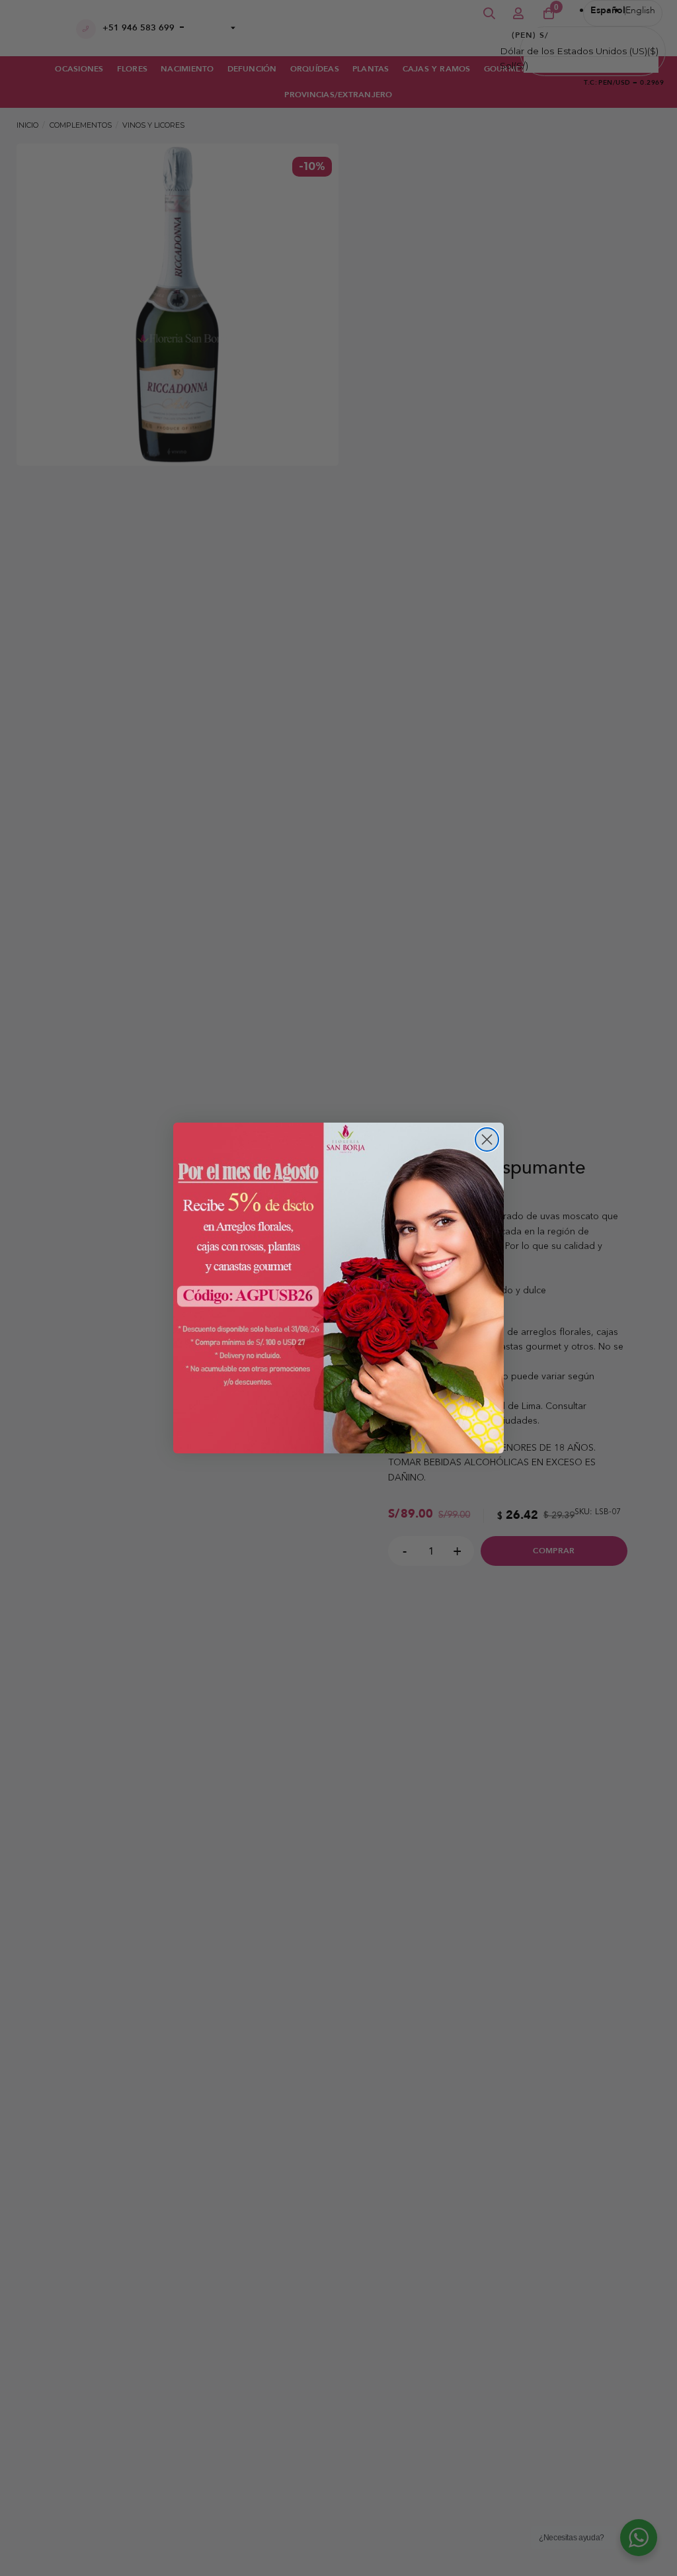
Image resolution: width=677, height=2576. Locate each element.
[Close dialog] (487, 1139)
